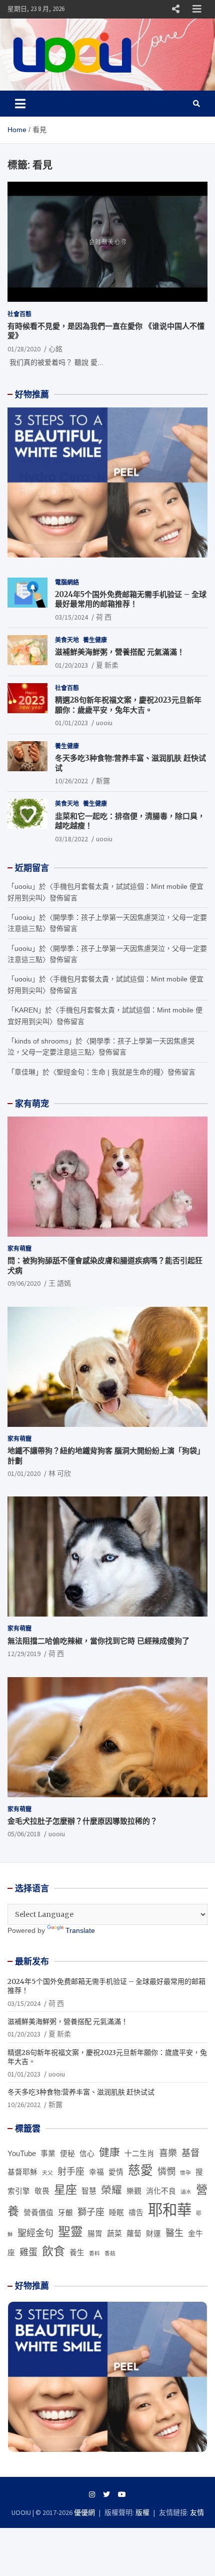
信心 (87, 2154)
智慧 (89, 2191)
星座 (65, 2190)
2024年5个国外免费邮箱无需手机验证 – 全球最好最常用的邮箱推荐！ (131, 599)
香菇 (110, 2253)
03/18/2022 (71, 839)
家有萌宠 (32, 1104)
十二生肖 (139, 2154)
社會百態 (19, 314)
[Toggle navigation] (20, 104)
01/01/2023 (71, 723)
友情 (197, 2512)
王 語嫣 (60, 1283)
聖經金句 (35, 2233)
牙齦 (65, 2213)
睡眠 (116, 2213)
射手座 (71, 2172)
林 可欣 (60, 1473)
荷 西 (104, 617)
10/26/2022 (71, 781)
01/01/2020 (24, 1473)
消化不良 (161, 2191)
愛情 (116, 2172)
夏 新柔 (107, 665)
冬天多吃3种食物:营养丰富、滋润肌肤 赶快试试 (81, 2092)
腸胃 (95, 2234)
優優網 (84, 2512)
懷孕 (185, 2173)
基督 (190, 2153)
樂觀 (134, 2191)
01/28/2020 (24, 349)
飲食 (53, 2251)
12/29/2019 (24, 1654)
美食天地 (67, 640)
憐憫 (166, 2172)
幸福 (96, 2172)
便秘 (67, 2154)
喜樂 (168, 2153)
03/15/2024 (71, 617)
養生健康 (95, 640)
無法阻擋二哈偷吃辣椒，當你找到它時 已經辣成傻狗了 (98, 1641)
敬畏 (42, 2191)
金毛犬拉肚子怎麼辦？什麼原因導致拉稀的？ (82, 1821)
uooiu (104, 723)
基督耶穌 (22, 2172)
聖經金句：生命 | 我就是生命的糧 (108, 1072)
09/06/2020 (24, 1283)
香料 (94, 2253)
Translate (80, 1930)
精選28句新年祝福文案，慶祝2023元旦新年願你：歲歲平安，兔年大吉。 (128, 705)
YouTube (22, 2154)
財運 (153, 2234)
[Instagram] (92, 2494)
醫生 (174, 2233)
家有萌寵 (19, 1248)
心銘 (55, 349)
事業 (48, 2154)
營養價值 (38, 2213)
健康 (109, 2152)
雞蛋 (28, 2252)
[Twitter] (106, 2494)
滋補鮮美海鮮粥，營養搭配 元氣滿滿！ (120, 652)
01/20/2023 (71, 665)
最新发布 (32, 1961)
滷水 (186, 2192)
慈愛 (140, 2170)
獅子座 (91, 2212)
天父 (47, 2173)
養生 (77, 2253)
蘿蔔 (134, 2234)
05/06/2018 (24, 1834)
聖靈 (70, 2232)
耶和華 (170, 2210)
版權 (142, 2512)
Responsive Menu (175, 9)
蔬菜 (114, 2234)
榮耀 (111, 2190)
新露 (103, 781)
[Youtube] (122, 2494)
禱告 (136, 2213)
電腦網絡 (67, 582)
